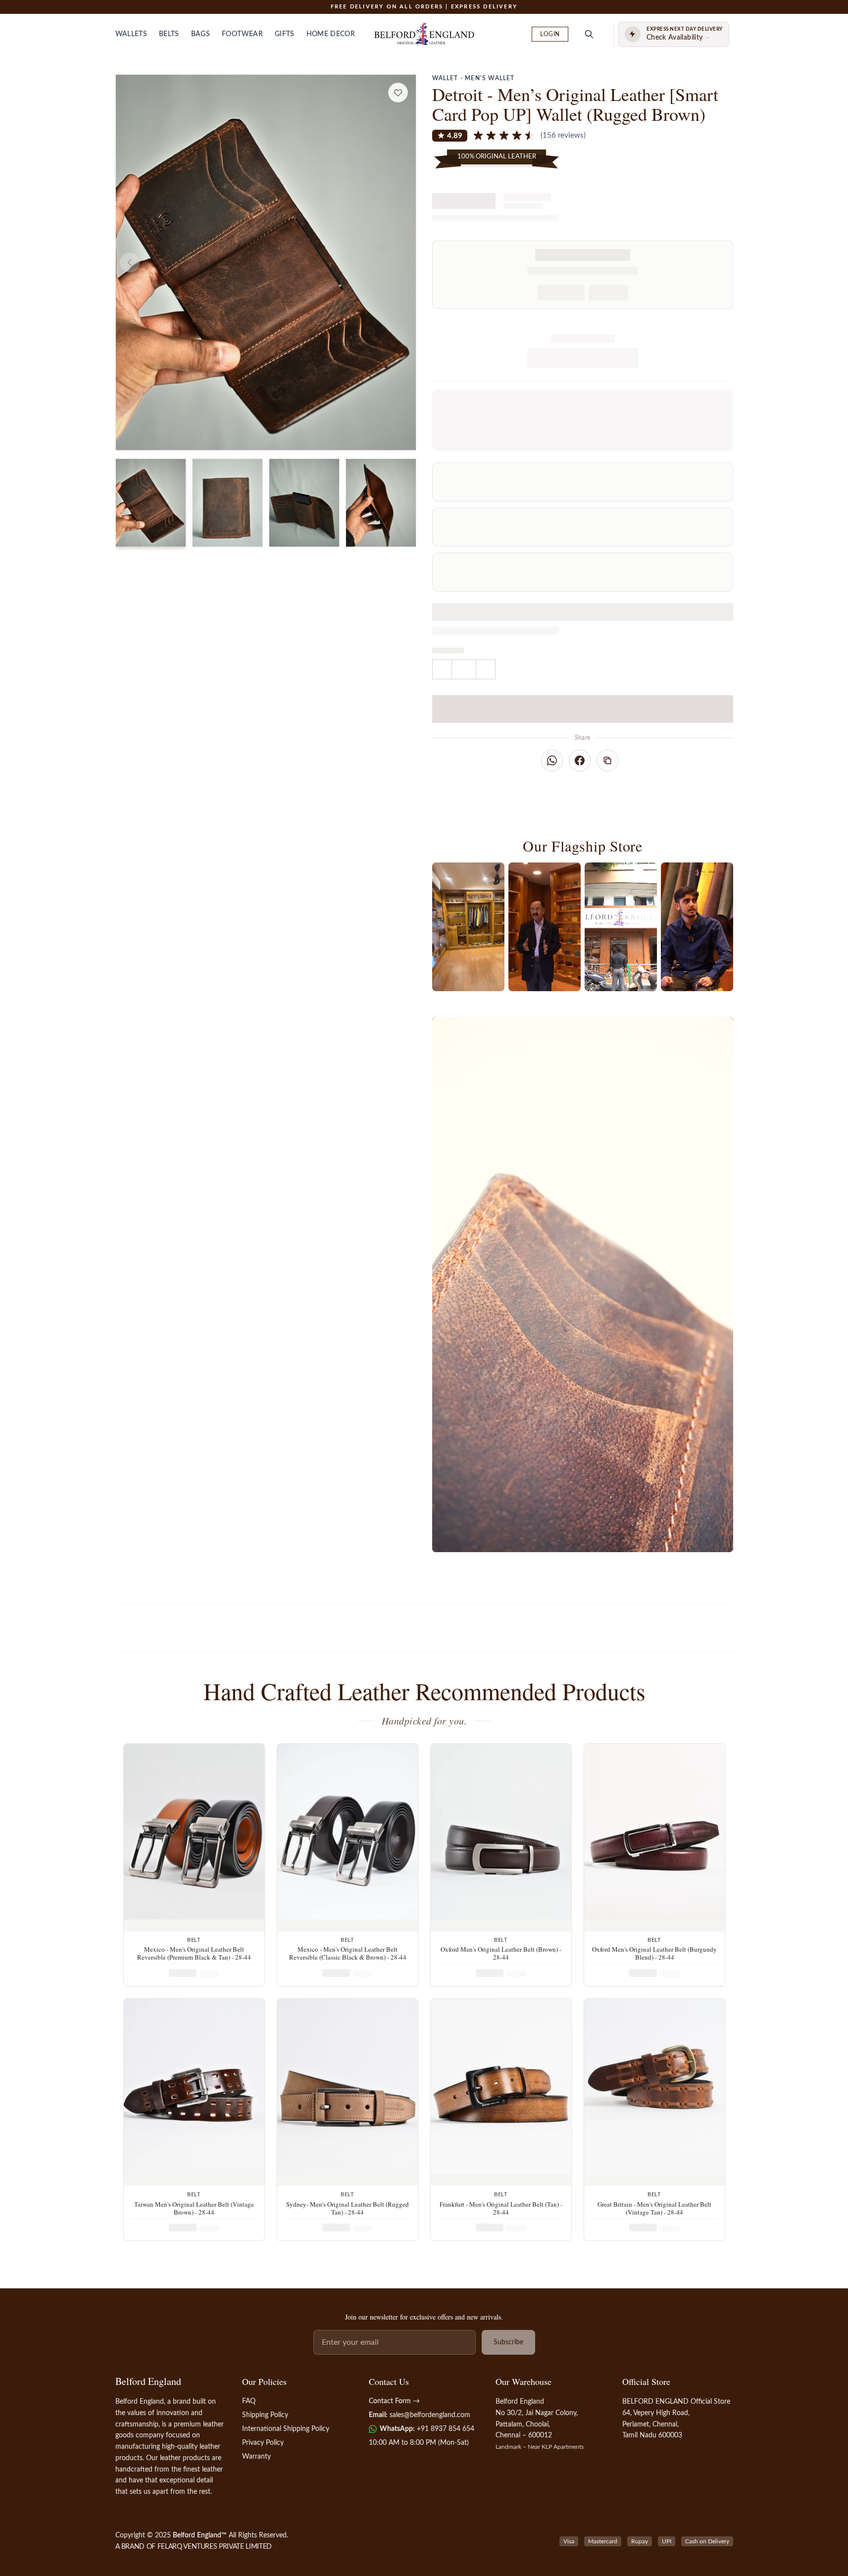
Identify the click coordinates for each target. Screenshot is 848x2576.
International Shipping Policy (286, 2429)
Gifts (285, 34)
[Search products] (589, 34)
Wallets (131, 34)
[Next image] (402, 262)
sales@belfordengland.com (430, 2415)
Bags (200, 34)
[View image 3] (304, 503)
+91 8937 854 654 (446, 2429)
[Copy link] (607, 760)
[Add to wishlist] (398, 93)
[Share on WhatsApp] (552, 760)
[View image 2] (227, 503)
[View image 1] (151, 503)
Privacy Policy (263, 2443)
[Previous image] (130, 262)
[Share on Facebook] (580, 760)
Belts (169, 34)
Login (550, 34)
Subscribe (508, 2342)
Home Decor (331, 34)
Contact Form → (394, 2401)
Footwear (242, 34)
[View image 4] (381, 503)
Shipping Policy (265, 2415)
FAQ (249, 2401)
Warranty (256, 2457)
